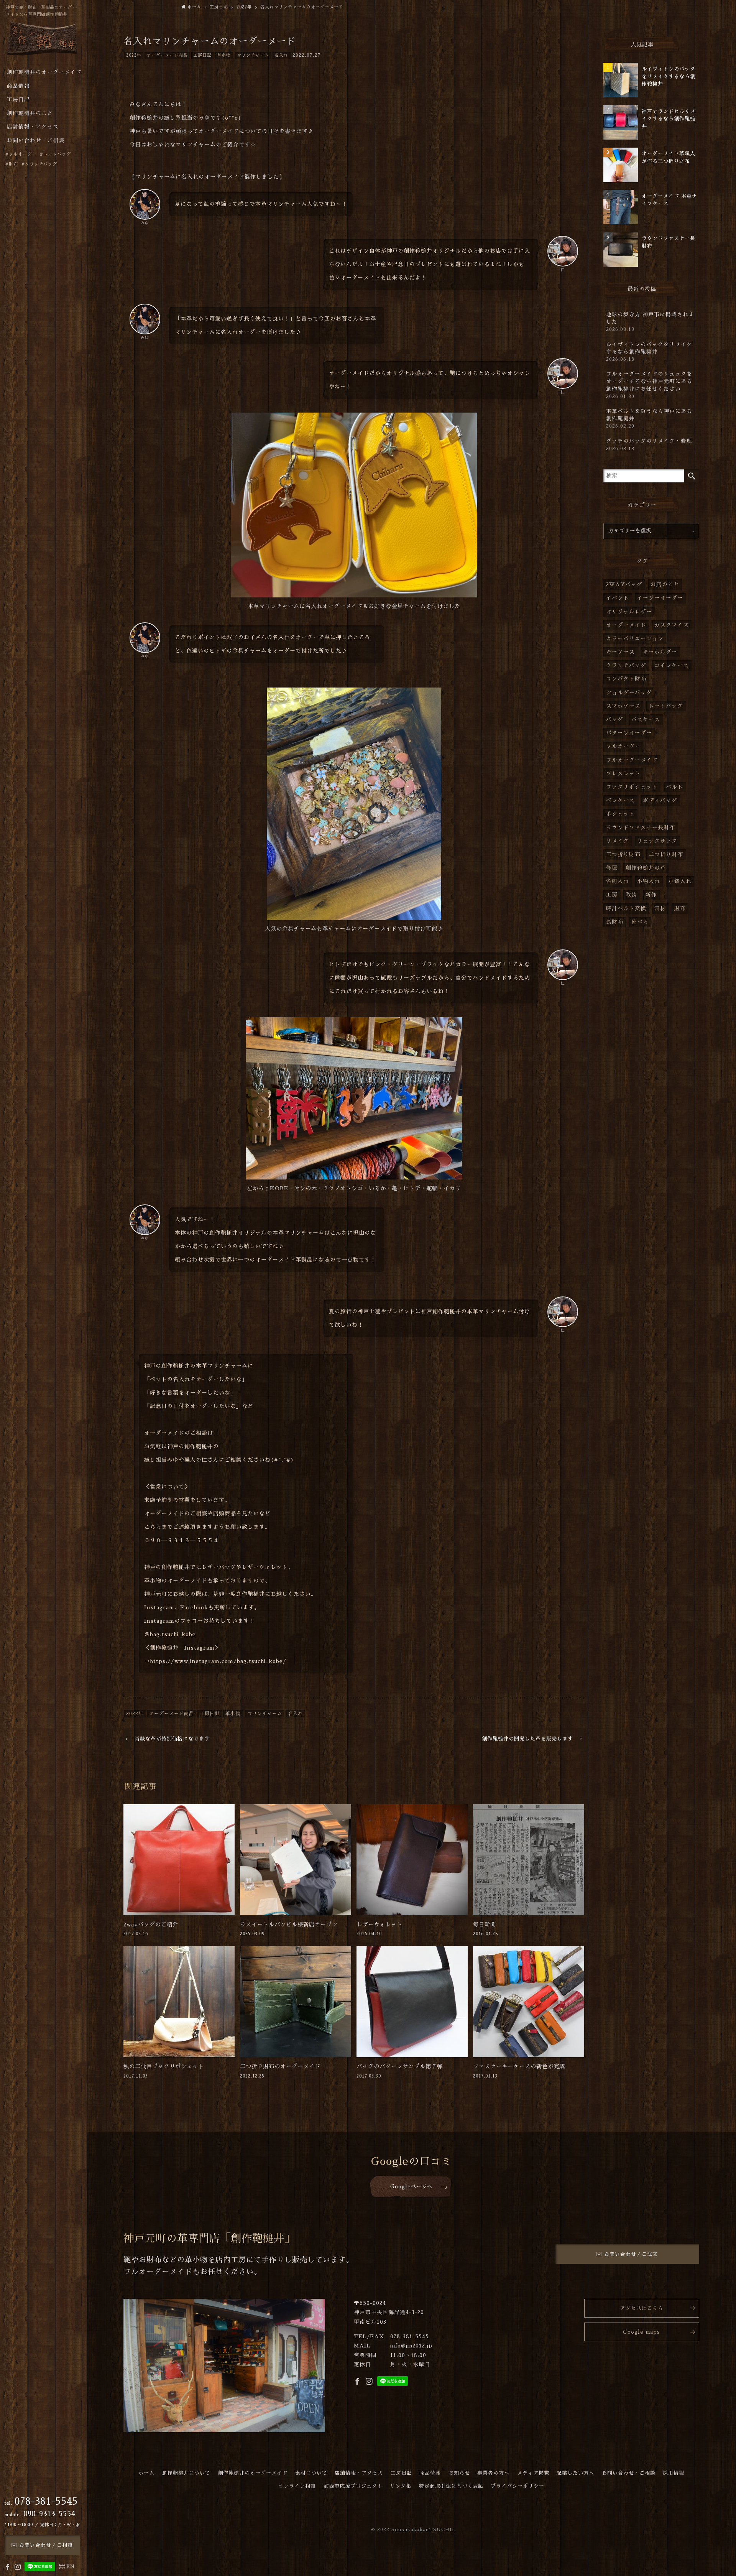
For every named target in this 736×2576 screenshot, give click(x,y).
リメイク (618, 841)
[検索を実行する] (692, 476)
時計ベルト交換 (626, 909)
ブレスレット (623, 774)
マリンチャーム (253, 55)
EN (71, 2566)
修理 (612, 868)
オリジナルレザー (629, 612)
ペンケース (620, 800)
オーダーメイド (626, 625)
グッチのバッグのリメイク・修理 (649, 445)
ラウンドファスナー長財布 (641, 828)
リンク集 (401, 2486)
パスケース (646, 720)
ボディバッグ (660, 800)
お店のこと (665, 585)
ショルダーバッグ (629, 693)
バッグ (615, 720)
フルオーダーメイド (632, 760)
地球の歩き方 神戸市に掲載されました (650, 322)
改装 (631, 895)
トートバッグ (666, 706)
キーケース (620, 652)
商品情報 (430, 2473)
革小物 (224, 55)
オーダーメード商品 (167, 55)
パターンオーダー (629, 733)
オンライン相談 (297, 2486)
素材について (311, 2473)
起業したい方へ (575, 2473)
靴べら (640, 922)
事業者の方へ (493, 2473)
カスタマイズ (672, 625)
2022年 (134, 55)
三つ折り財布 (623, 855)
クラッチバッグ (626, 665)
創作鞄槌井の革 (646, 868)
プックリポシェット (632, 787)
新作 (651, 895)
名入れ (281, 55)
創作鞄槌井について (186, 2473)
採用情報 (674, 2473)
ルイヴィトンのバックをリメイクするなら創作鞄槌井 (649, 352)
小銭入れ (680, 881)
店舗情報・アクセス (359, 2473)
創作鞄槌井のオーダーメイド (253, 2473)
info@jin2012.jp (411, 2346)
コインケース (672, 665)
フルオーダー (623, 746)
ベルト (674, 787)
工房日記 (202, 55)
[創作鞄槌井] (42, 41)
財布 (680, 909)
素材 (660, 909)
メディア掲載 (533, 2473)
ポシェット (620, 814)
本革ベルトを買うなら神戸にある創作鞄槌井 (649, 419)
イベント (618, 598)
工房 (612, 895)
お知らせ (459, 2473)
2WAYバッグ (624, 585)
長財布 (615, 922)
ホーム (146, 2473)
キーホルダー (660, 652)
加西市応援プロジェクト (353, 2486)
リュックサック (657, 841)
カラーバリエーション (635, 639)
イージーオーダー (660, 598)
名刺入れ (618, 881)
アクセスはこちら (642, 2308)
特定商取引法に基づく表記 (451, 2486)
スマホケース (623, 706)
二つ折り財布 (666, 855)
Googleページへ (411, 2187)
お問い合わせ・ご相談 (629, 2473)
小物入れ (649, 881)
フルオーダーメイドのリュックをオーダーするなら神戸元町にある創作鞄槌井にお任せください (649, 385)
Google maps (642, 2332)
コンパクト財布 (626, 679)
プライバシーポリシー (517, 2486)
